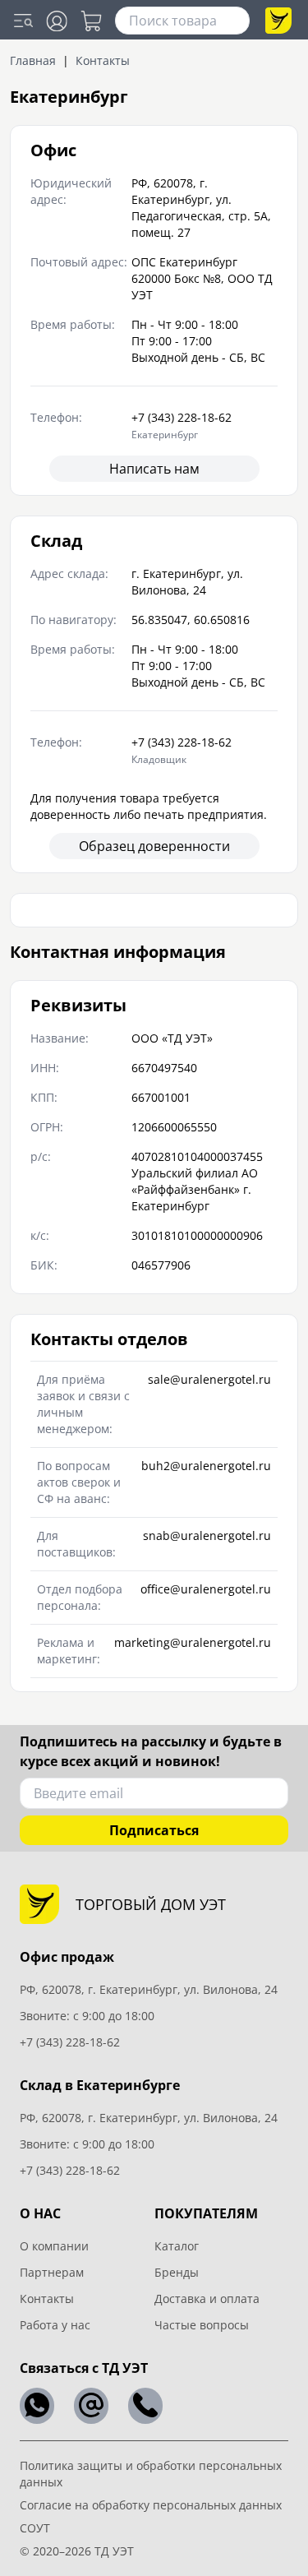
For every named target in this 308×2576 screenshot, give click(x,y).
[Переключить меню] (23, 21)
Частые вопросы (202, 2325)
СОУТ (35, 2528)
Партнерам (52, 2272)
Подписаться (154, 1830)
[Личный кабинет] (57, 21)
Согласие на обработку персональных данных (151, 2505)
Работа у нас (55, 2325)
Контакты (47, 2299)
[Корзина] (91, 21)
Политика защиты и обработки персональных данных (151, 2474)
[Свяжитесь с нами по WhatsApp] (37, 2406)
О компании (54, 2246)
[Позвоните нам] (145, 2406)
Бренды (177, 2272)
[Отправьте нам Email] (91, 2406)
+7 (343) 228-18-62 (70, 2042)
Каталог (177, 2246)
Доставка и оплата (207, 2299)
